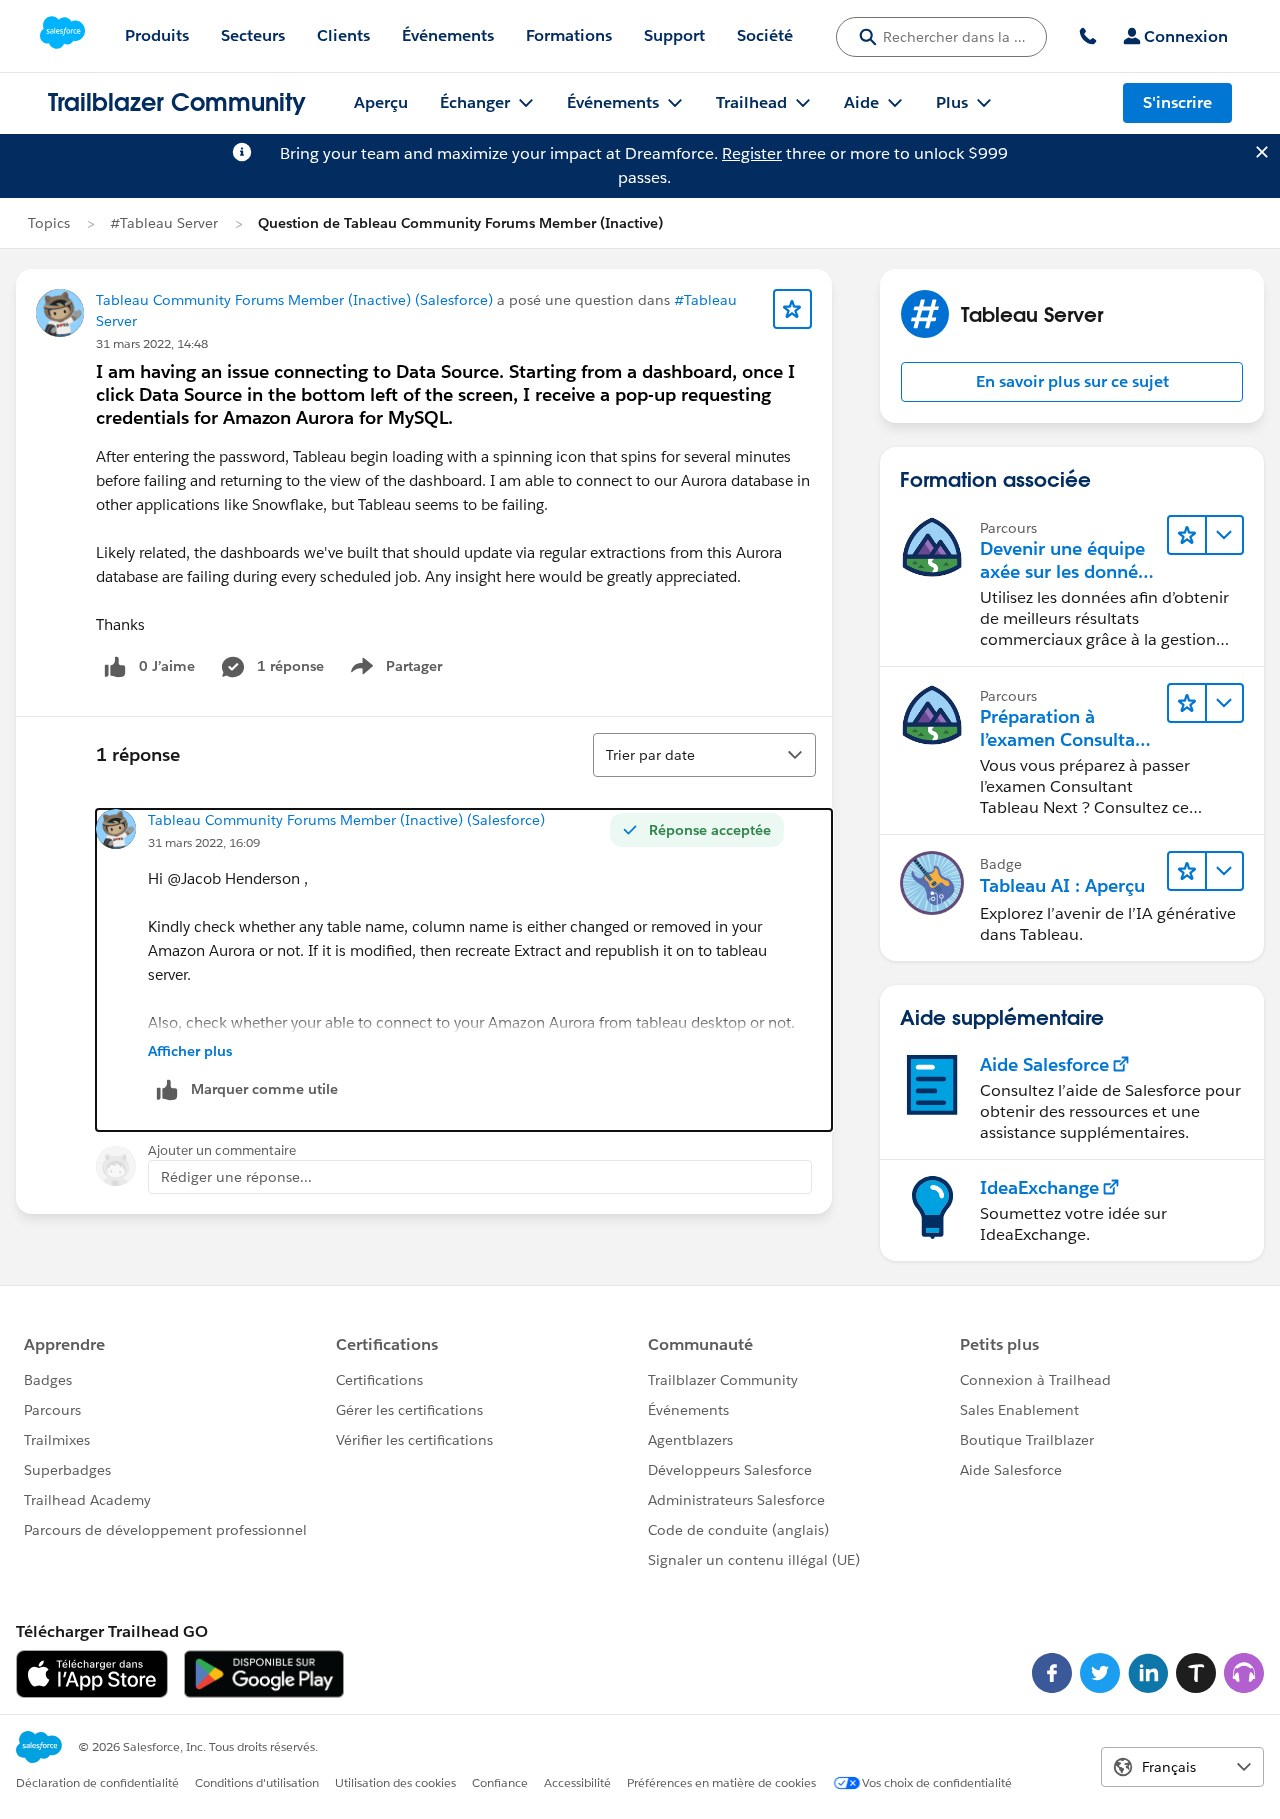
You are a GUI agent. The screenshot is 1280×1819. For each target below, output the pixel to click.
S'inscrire (1177, 102)
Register (752, 153)
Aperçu (381, 102)
